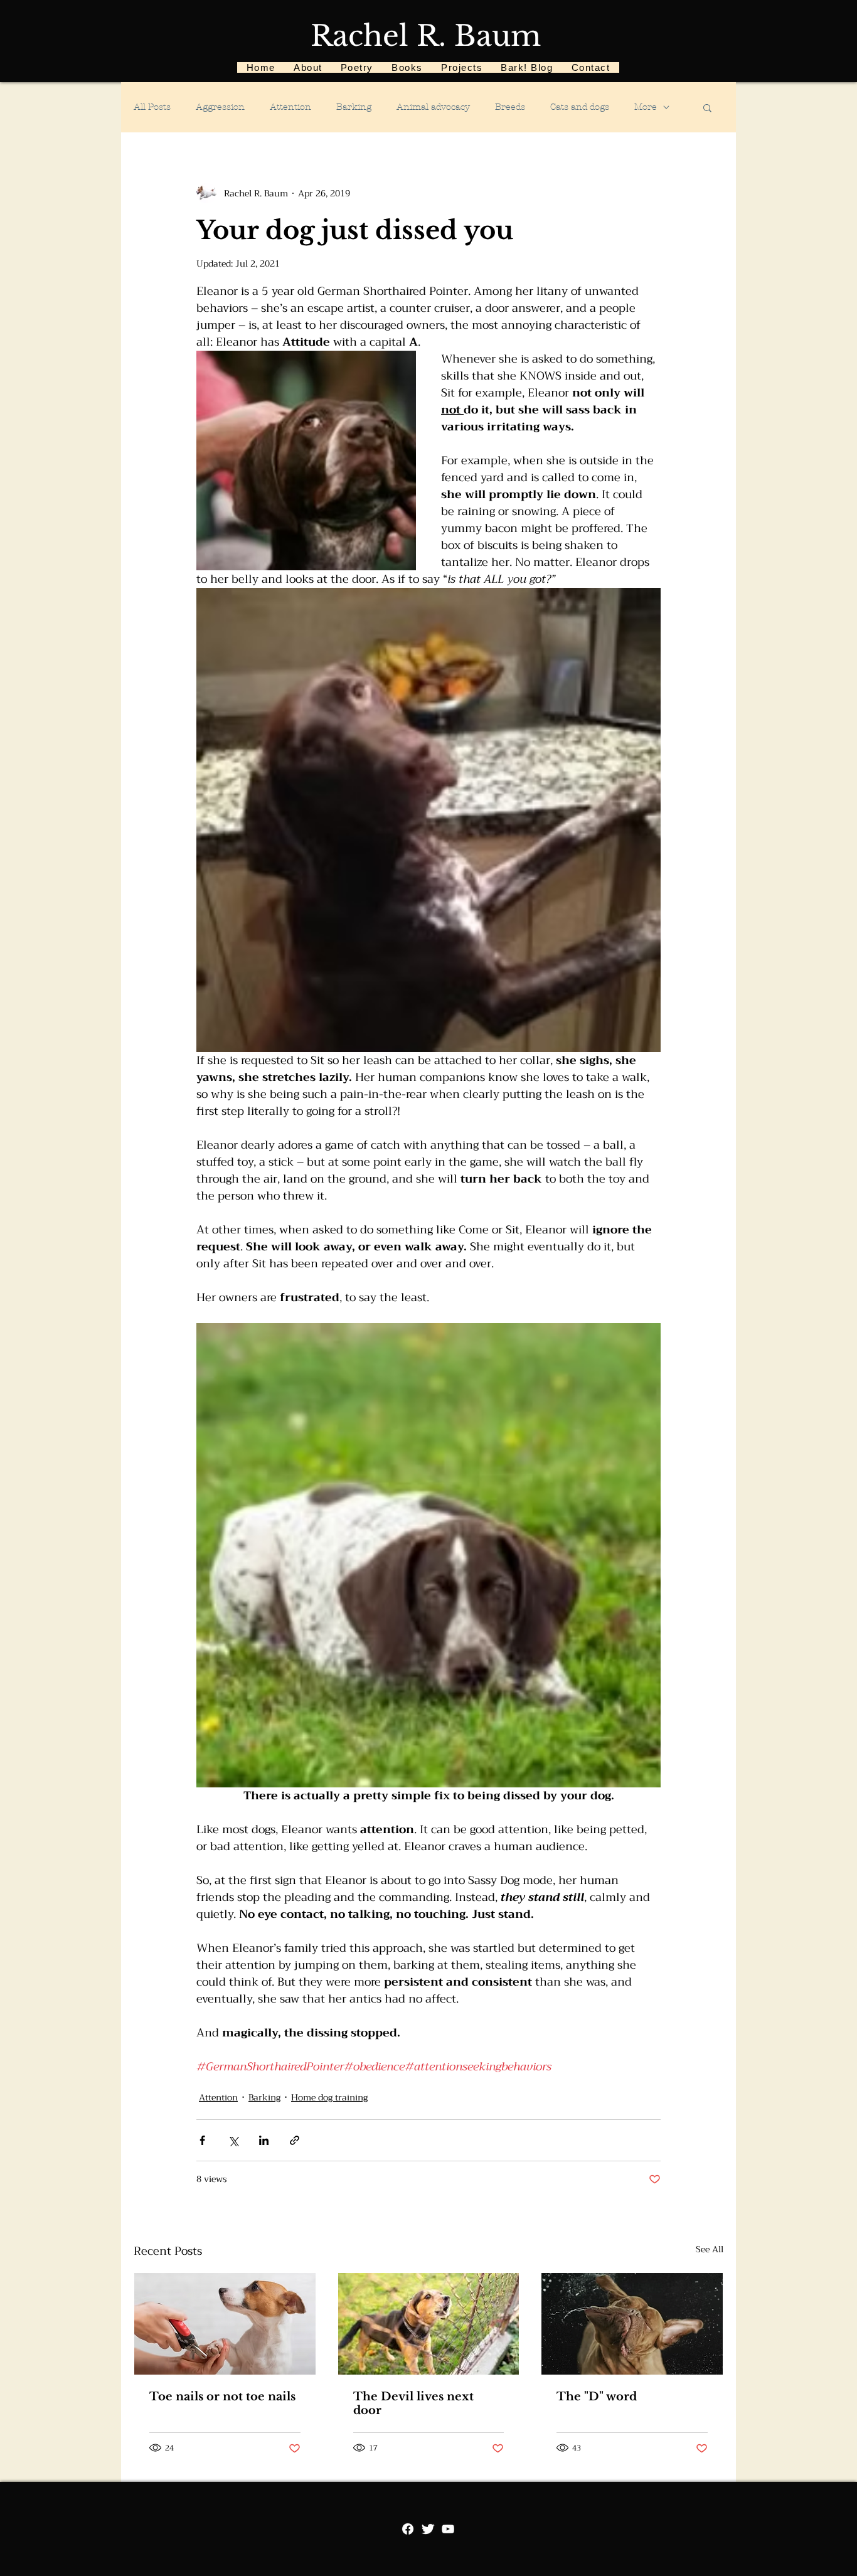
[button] (707, 107)
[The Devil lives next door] (429, 2324)
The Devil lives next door (413, 2403)
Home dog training (329, 2098)
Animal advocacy (433, 107)
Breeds (510, 107)
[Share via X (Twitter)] (233, 2140)
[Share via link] (295, 2140)
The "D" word (597, 2397)
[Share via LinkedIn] (264, 2140)
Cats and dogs (580, 107)
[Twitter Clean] (428, 2529)
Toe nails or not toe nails (222, 2397)
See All (710, 2250)
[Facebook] (408, 2529)
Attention (290, 107)
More (646, 107)
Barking (354, 107)
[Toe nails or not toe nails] (225, 2324)
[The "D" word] (632, 2324)
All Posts (152, 107)
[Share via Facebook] (202, 2140)
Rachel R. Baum (426, 36)
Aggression (220, 107)
